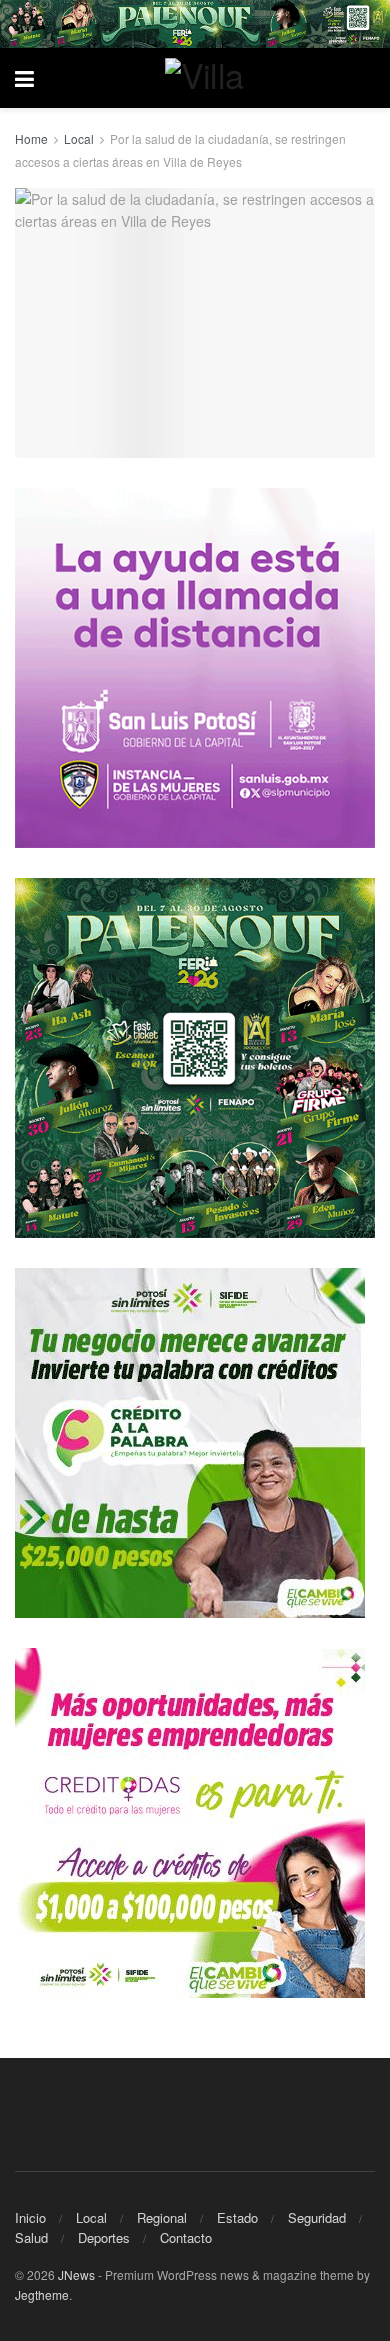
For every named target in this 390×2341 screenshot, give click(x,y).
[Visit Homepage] (210, 78)
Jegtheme (42, 2294)
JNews (76, 2274)
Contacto (186, 2237)
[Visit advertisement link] (195, 24)
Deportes (104, 2237)
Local (79, 138)
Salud (31, 2237)
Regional (162, 2217)
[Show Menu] (24, 78)
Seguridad (317, 2217)
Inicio (30, 2217)
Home (31, 138)
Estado (237, 2217)
